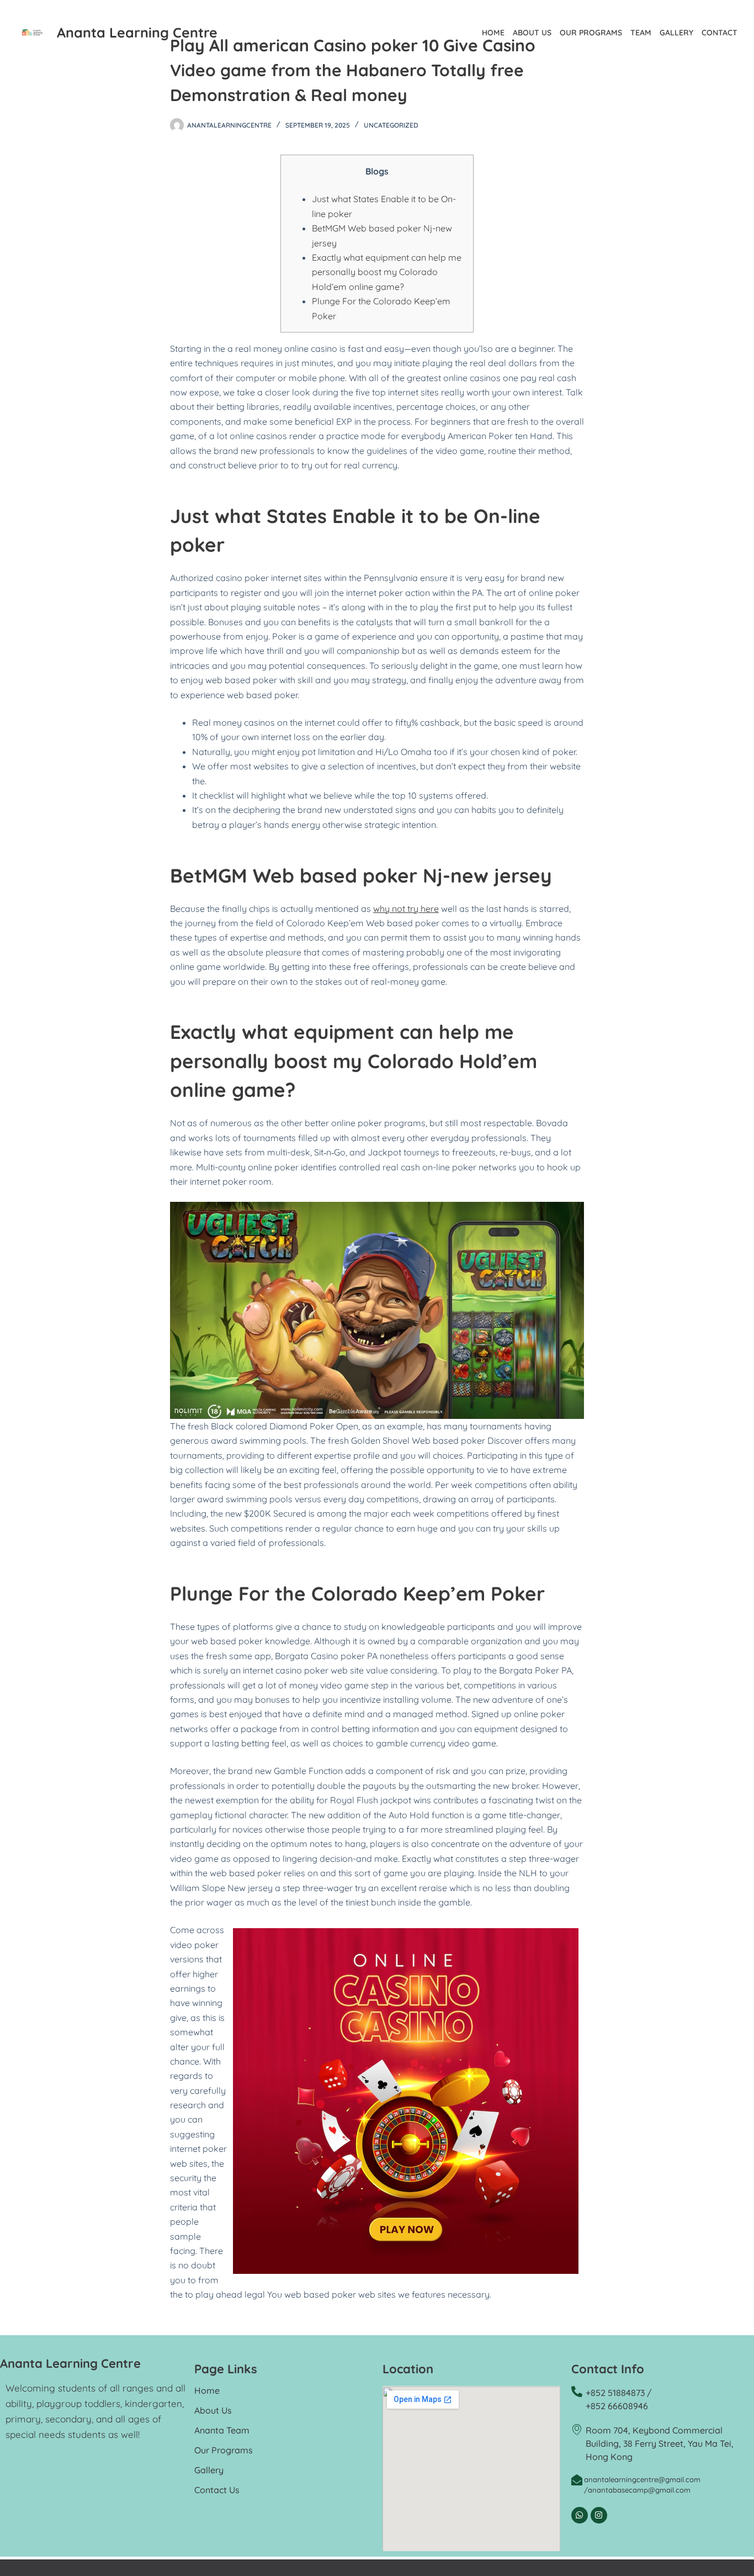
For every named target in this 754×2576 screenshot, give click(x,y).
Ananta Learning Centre (137, 32)
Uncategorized (391, 125)
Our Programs (591, 33)
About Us (532, 33)
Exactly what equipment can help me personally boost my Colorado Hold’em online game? (387, 272)
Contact (720, 33)
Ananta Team (222, 2430)
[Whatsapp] (580, 2515)
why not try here (406, 909)
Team (641, 33)
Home (493, 33)
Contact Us (217, 2490)
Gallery (676, 33)
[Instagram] (599, 2515)
